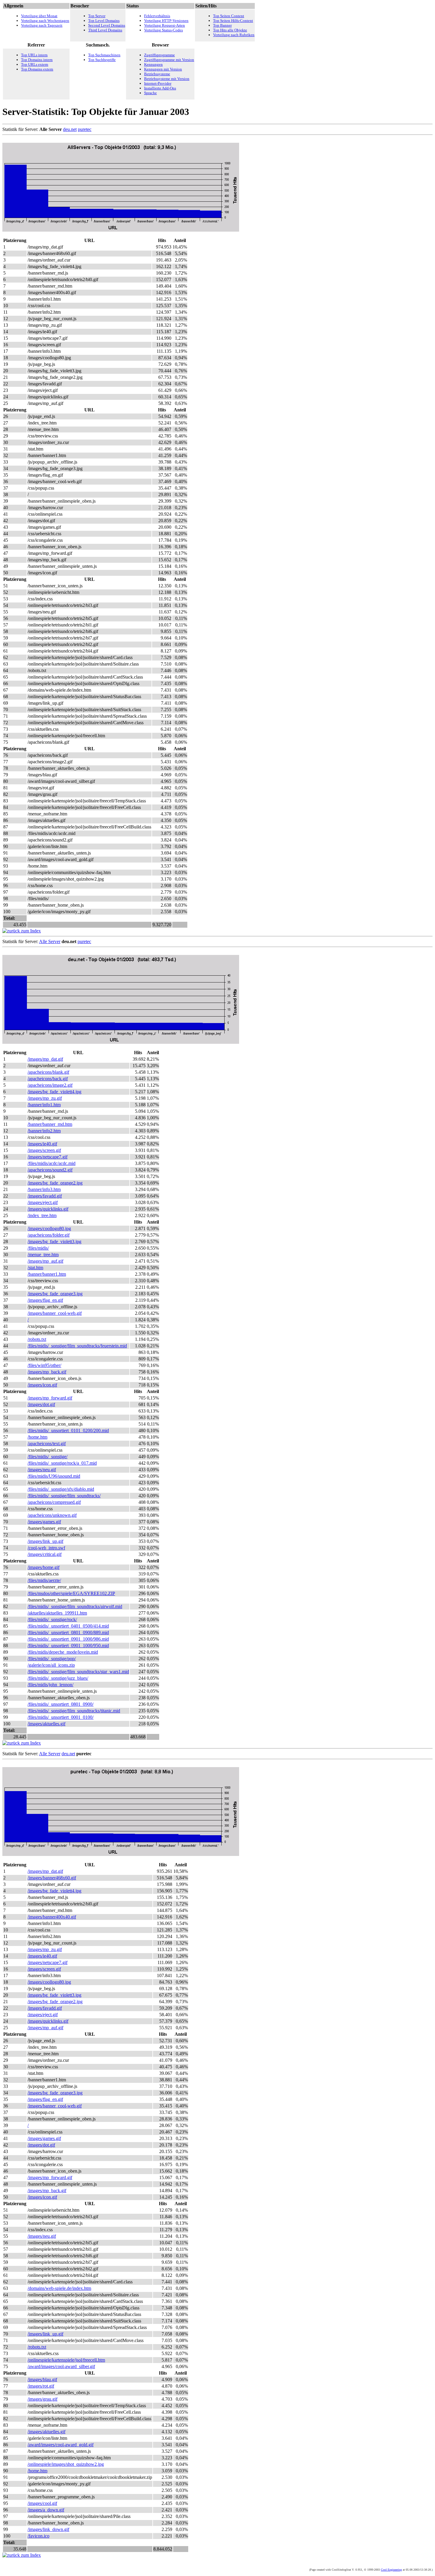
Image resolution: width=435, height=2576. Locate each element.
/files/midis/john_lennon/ (50, 1685)
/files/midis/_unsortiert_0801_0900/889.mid (68, 1632)
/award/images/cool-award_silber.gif (61, 2366)
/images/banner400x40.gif (52, 1917)
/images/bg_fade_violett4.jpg (54, 1092)
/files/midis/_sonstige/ (47, 1457)
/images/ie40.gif (42, 1144)
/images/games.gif (44, 1522)
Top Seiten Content (229, 16)
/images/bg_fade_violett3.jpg (54, 1241)
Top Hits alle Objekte (230, 30)
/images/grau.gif (42, 2399)
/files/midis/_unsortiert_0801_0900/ (61, 1704)
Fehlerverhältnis (157, 16)
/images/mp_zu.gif (45, 1098)
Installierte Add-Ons (160, 88)
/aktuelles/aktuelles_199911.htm (57, 1613)
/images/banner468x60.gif (52, 1878)
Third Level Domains (105, 30)
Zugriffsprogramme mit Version (169, 60)
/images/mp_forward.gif (50, 1398)
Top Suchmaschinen (104, 55)
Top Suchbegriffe (102, 60)
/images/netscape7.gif (47, 1157)
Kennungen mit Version (163, 69)
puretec (85, 129)
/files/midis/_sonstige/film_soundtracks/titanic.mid (74, 1711)
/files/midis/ (38, 1248)
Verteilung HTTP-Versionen (166, 21)
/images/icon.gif (42, 1385)
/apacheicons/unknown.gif (52, 1515)
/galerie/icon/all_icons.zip (51, 1665)
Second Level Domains (107, 25)
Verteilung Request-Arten (165, 25)
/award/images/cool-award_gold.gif (61, 2445)
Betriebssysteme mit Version (167, 79)
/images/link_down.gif (48, 2529)
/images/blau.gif (42, 2379)
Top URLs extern (35, 64)
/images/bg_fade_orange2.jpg (55, 1183)
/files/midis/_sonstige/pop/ (52, 1659)
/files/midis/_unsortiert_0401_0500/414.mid (68, 1626)
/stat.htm (35, 1268)
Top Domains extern (37, 69)
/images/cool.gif (42, 2503)
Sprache (150, 93)
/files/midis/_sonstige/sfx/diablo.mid (61, 1489)
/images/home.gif (43, 1567)
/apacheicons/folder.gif (49, 1235)
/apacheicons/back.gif (48, 1079)
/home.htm (37, 1437)
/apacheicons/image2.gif (50, 1085)
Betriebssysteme (157, 74)
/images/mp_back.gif (47, 1372)
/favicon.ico (38, 2536)
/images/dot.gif (41, 1404)
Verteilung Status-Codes (163, 30)
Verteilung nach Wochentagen (45, 21)
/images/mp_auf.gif (45, 1261)
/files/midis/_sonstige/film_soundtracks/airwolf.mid (75, 1606)
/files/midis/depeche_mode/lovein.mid (63, 1652)
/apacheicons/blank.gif (48, 1072)
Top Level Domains (104, 21)
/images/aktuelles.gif (46, 1724)
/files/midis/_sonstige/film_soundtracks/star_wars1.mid (78, 1672)
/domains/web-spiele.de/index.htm (59, 2288)
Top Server (97, 16)
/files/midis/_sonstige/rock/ (52, 1619)
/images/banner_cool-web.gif (55, 1313)
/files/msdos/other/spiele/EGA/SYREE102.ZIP (71, 1593)
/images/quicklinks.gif (48, 1209)
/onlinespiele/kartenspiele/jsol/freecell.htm (66, 2360)
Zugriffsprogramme (159, 55)
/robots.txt (37, 1339)
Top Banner (222, 25)
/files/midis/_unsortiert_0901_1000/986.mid (68, 1639)
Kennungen (153, 64)
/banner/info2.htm (44, 1131)
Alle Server (50, 941)
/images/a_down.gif (46, 2510)
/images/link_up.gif (45, 1541)
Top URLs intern (34, 55)
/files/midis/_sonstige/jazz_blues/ (58, 1678)
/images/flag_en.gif (45, 1300)
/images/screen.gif (44, 1150)
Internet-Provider (158, 83)
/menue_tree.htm (43, 1255)
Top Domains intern (37, 60)
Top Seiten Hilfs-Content (233, 21)
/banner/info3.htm (44, 1189)
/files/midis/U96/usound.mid (54, 1476)
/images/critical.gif (45, 1554)
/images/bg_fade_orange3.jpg (55, 1294)
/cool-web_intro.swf (46, 1548)
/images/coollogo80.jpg (49, 1228)
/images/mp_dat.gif (45, 1059)
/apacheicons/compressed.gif (54, 1502)
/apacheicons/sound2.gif (50, 1170)
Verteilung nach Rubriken (234, 35)
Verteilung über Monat (39, 16)
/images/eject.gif (43, 1202)
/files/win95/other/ (44, 1365)
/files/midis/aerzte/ (44, 1580)
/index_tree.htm (42, 1215)
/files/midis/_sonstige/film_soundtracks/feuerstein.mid (77, 1346)
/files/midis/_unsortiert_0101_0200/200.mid (68, 1430)
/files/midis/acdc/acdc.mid (51, 1163)
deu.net (70, 129)
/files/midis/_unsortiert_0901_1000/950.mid (68, 1646)
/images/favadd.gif (45, 1196)
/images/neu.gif (42, 1470)
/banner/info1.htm (44, 1105)
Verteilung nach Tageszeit (42, 25)
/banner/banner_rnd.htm (50, 1124)
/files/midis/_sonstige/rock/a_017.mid (62, 1463)
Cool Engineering (391, 2570)
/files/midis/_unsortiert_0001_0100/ (61, 1717)
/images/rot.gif (41, 2386)
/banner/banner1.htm (47, 1274)
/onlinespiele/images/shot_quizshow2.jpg (66, 2464)
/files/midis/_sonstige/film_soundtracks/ (64, 1496)
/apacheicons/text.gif (47, 1444)
